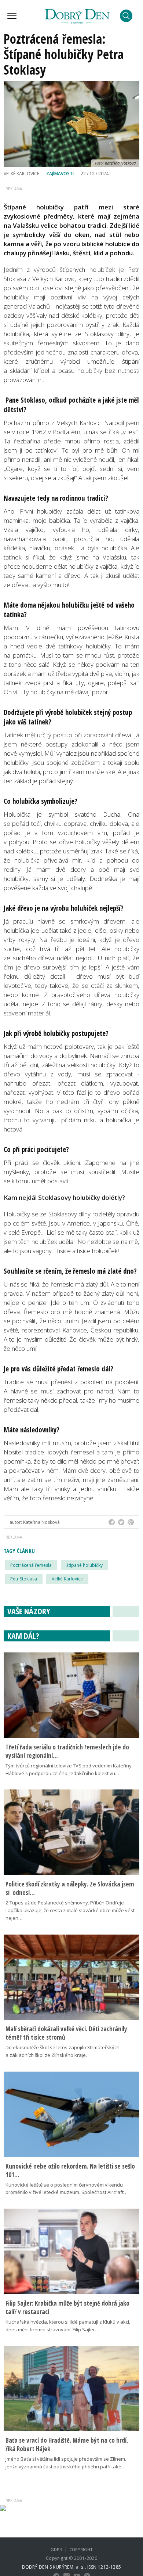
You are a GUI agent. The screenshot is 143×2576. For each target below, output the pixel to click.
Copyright (81, 2549)
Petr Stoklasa (24, 1579)
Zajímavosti (60, 174)
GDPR (56, 2549)
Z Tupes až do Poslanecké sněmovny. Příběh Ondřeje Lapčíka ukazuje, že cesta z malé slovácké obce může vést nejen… (70, 1910)
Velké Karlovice (67, 1579)
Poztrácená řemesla (31, 1565)
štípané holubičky (85, 1565)
